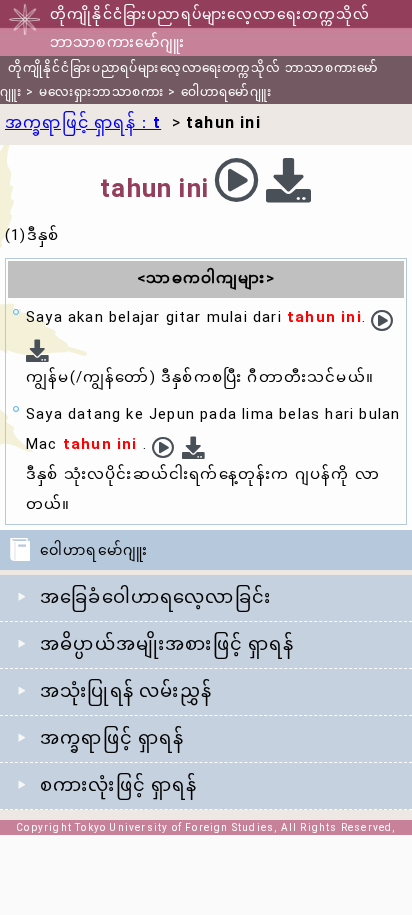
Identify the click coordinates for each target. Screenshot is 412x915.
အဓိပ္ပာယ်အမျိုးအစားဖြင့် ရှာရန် (167, 643)
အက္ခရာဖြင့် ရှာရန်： (83, 122)
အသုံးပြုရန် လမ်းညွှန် (126, 690)
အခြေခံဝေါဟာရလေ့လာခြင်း (155, 596)
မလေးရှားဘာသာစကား (101, 92)
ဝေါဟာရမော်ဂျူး (226, 92)
